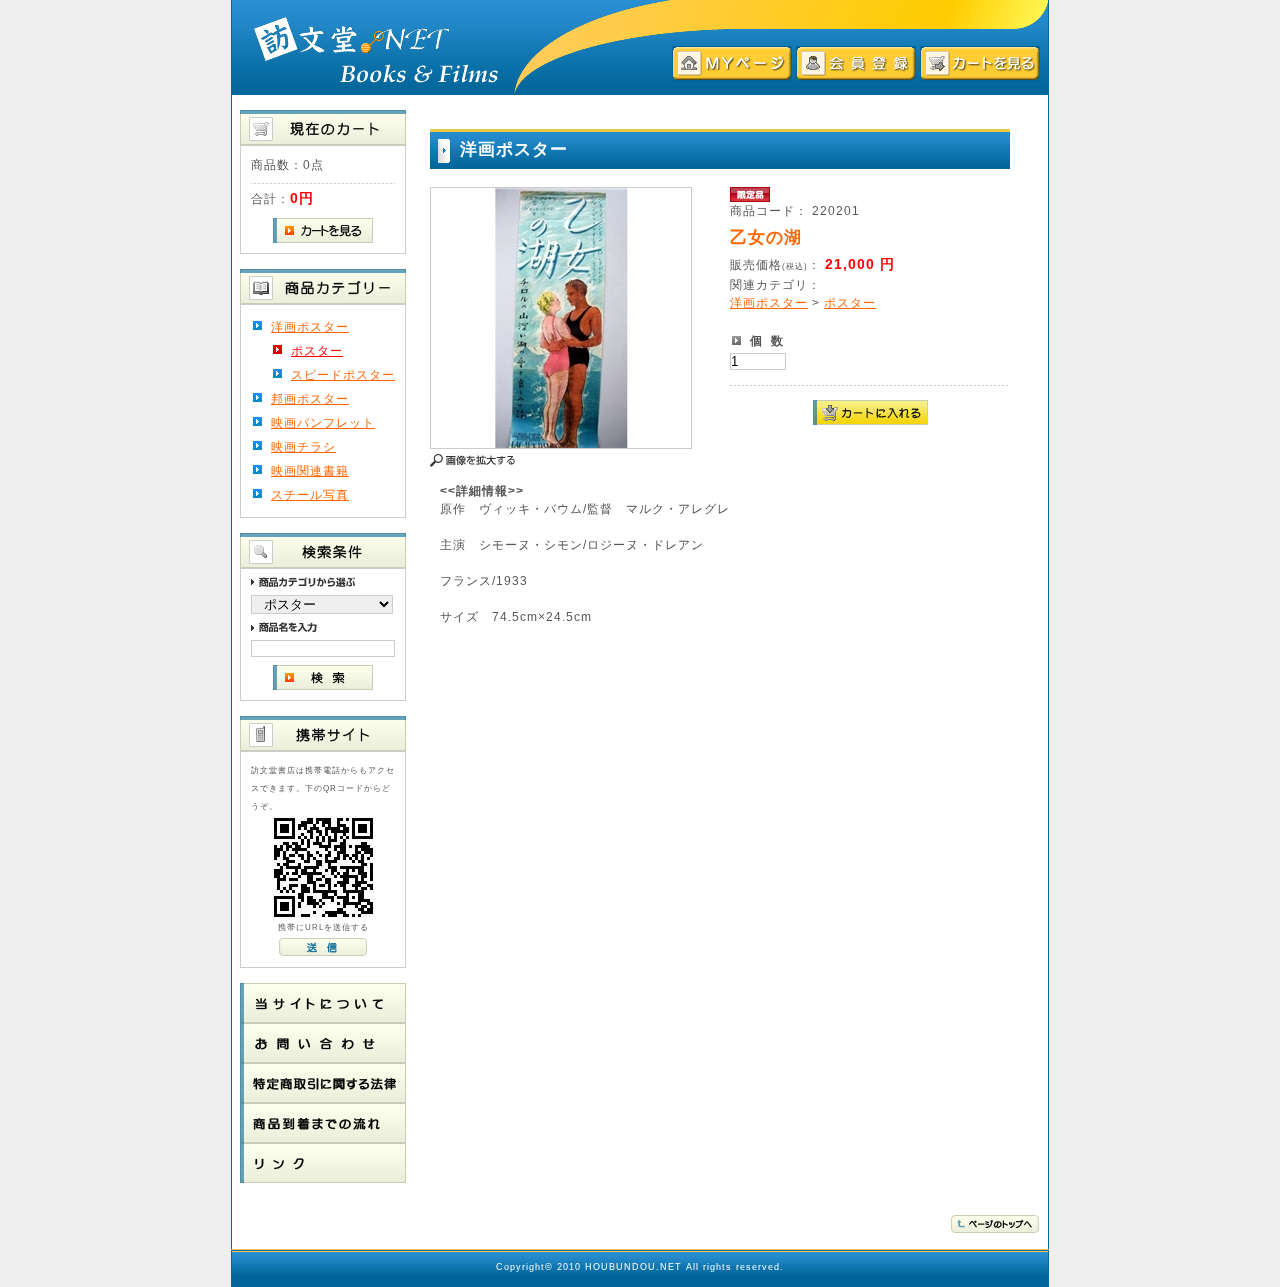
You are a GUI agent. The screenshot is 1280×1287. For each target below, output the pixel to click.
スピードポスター (343, 375)
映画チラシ (303, 447)
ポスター (317, 351)
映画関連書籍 (310, 471)
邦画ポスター (310, 399)
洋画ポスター (310, 327)
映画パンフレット (323, 423)
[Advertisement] (789, 676)
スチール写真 (310, 495)
